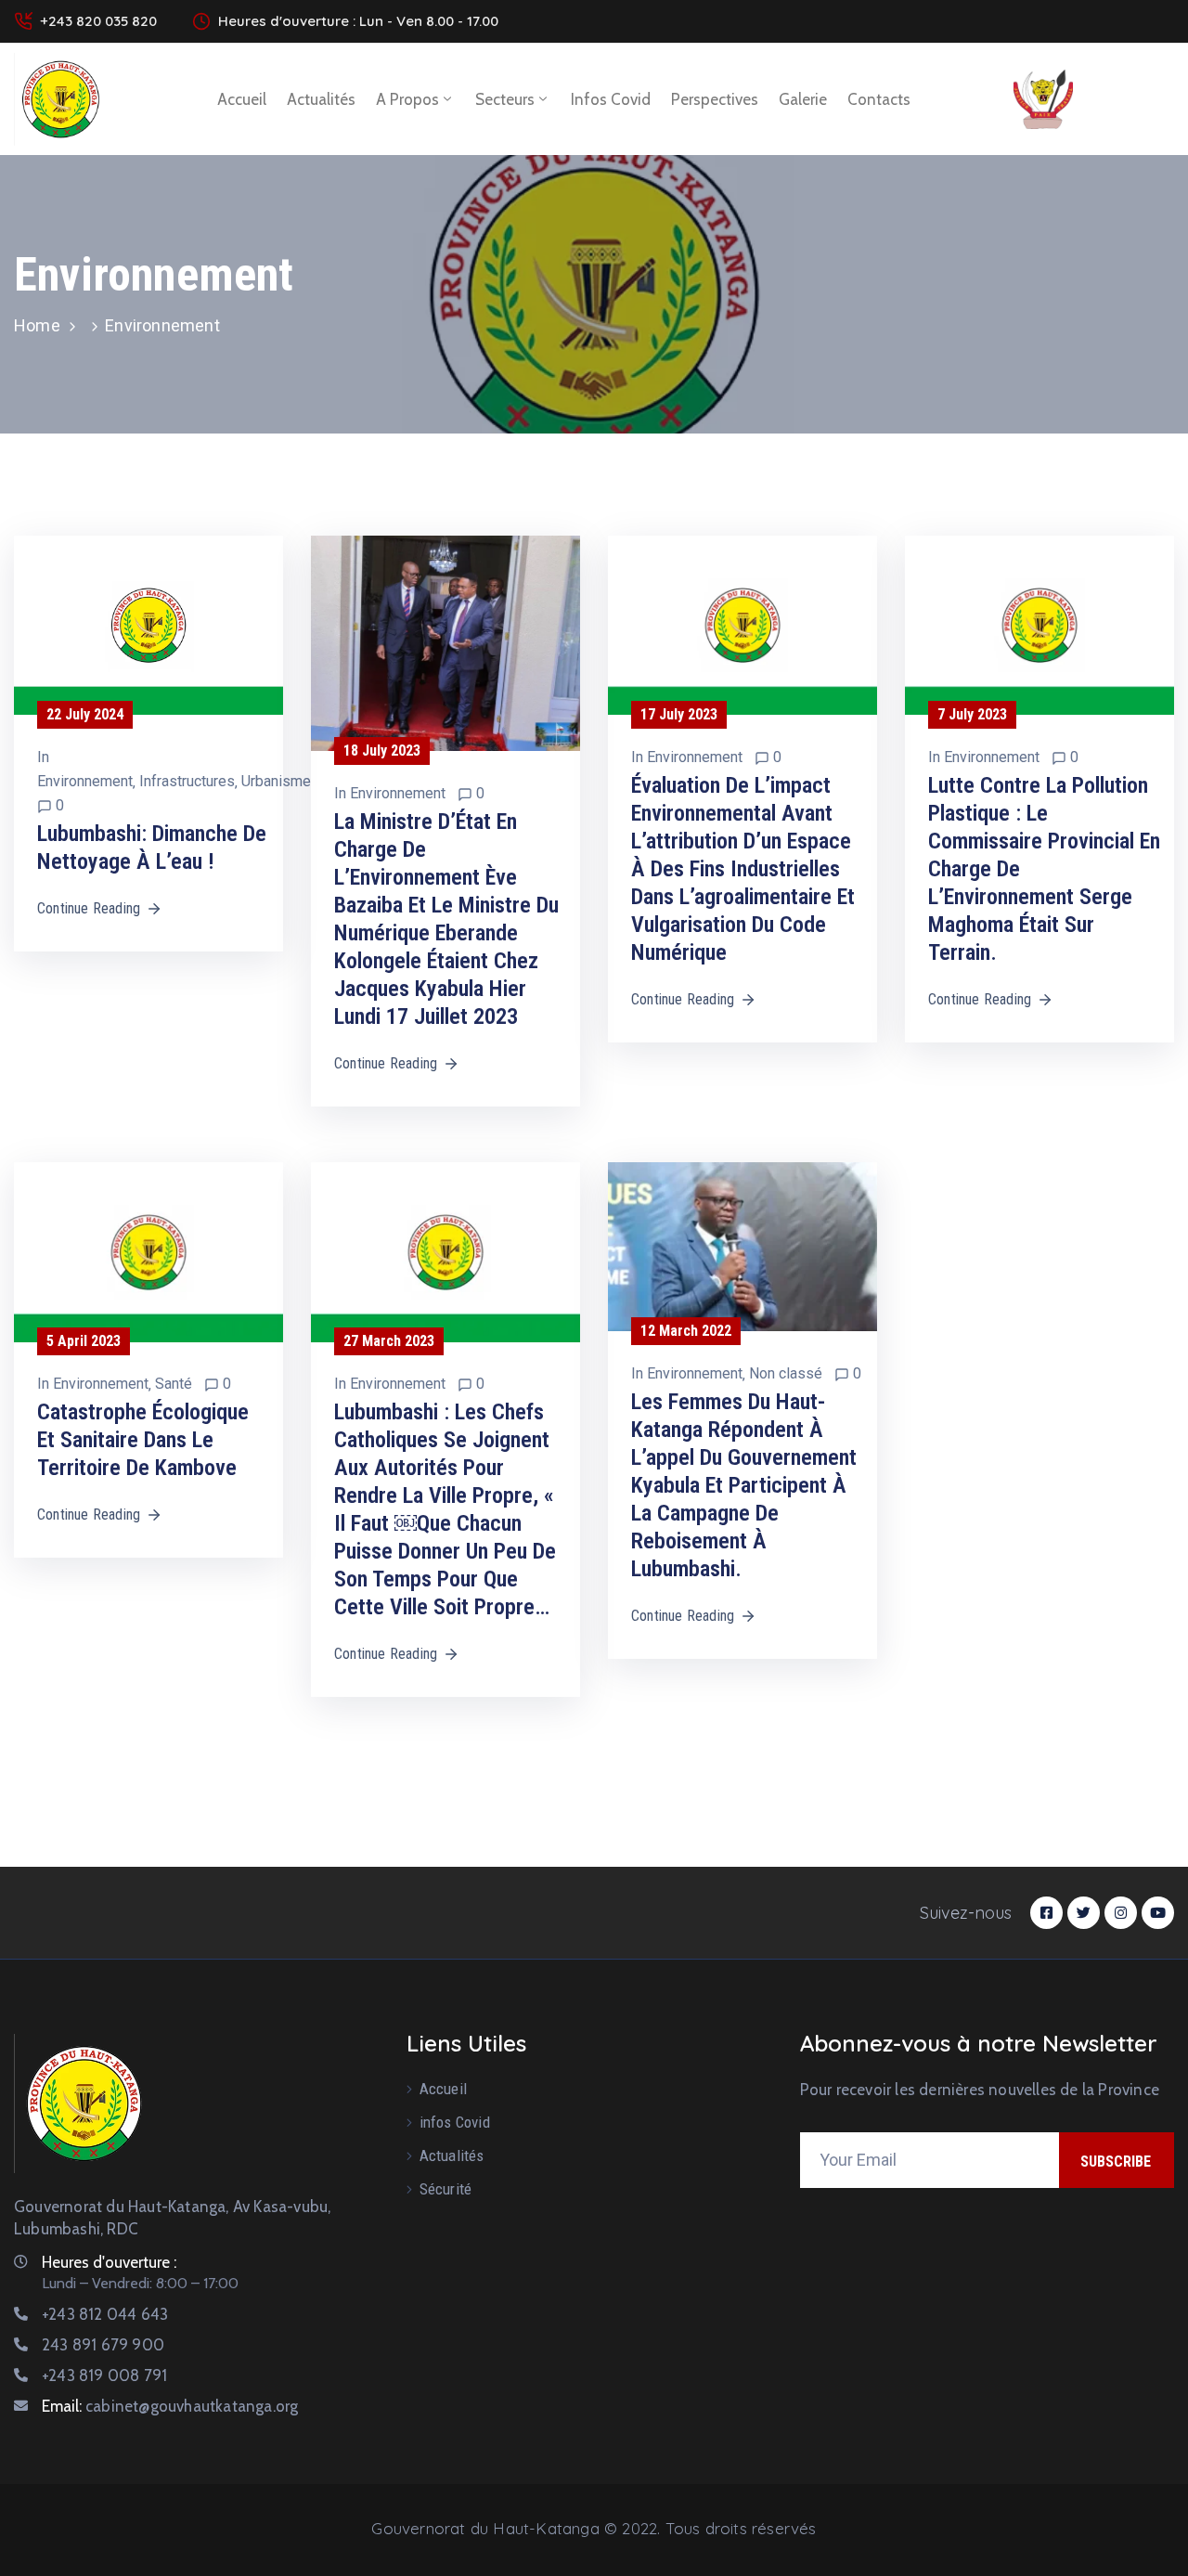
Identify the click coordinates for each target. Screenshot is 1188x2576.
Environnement (85, 781)
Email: (170, 2406)
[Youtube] (1158, 1913)
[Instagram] (1121, 1913)
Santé (174, 1384)
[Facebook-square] (1046, 1913)
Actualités (321, 99)
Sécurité (446, 2189)
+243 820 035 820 (98, 21)
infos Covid (611, 99)
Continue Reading (89, 908)
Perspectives (715, 99)
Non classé (786, 1373)
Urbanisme (276, 781)
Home (37, 325)
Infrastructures (187, 781)
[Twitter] (1084, 1913)
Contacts (879, 99)
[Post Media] (148, 625)
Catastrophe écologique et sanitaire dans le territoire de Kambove (143, 1440)
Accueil (242, 99)
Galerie (803, 99)
